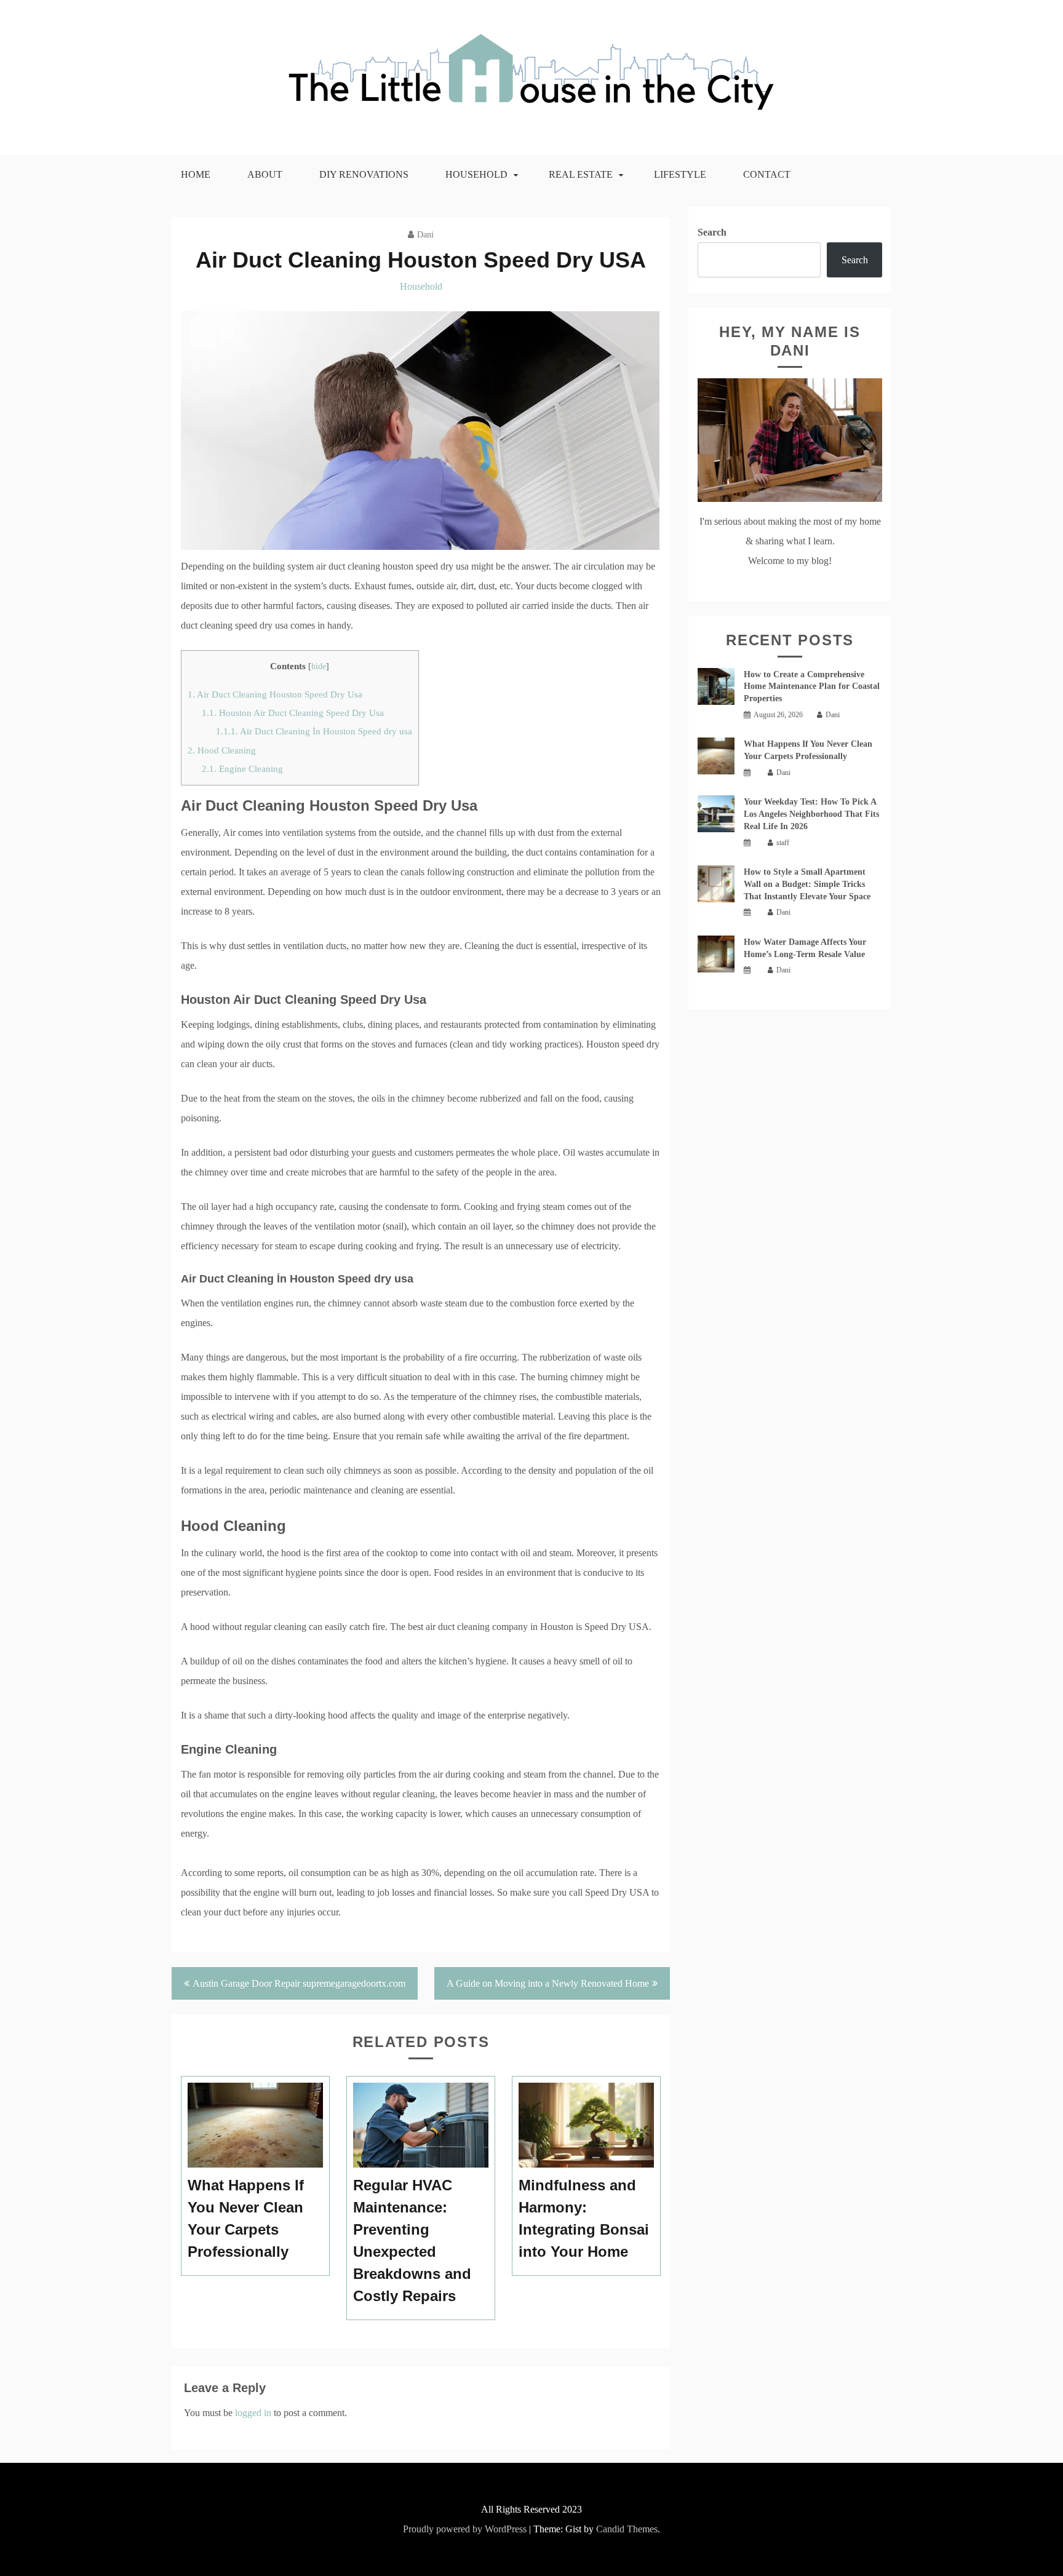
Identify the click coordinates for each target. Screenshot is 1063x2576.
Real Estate (581, 174)
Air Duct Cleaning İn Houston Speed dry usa (314, 731)
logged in (253, 2413)
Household (476, 174)
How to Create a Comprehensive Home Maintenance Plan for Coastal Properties (812, 687)
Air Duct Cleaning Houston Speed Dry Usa (275, 694)
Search (712, 232)
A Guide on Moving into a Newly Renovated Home (548, 1983)
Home (196, 174)
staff (783, 843)
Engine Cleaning (242, 769)
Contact (767, 174)
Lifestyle (680, 174)
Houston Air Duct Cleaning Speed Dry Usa (293, 713)
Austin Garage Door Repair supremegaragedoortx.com (299, 1983)
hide (319, 666)
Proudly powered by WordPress (465, 2529)
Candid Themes (627, 2529)
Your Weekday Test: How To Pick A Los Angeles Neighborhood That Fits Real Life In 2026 (811, 814)
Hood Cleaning (222, 750)
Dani (425, 235)
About (265, 174)
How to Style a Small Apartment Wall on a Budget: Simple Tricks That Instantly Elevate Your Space (807, 884)
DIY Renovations (364, 174)
